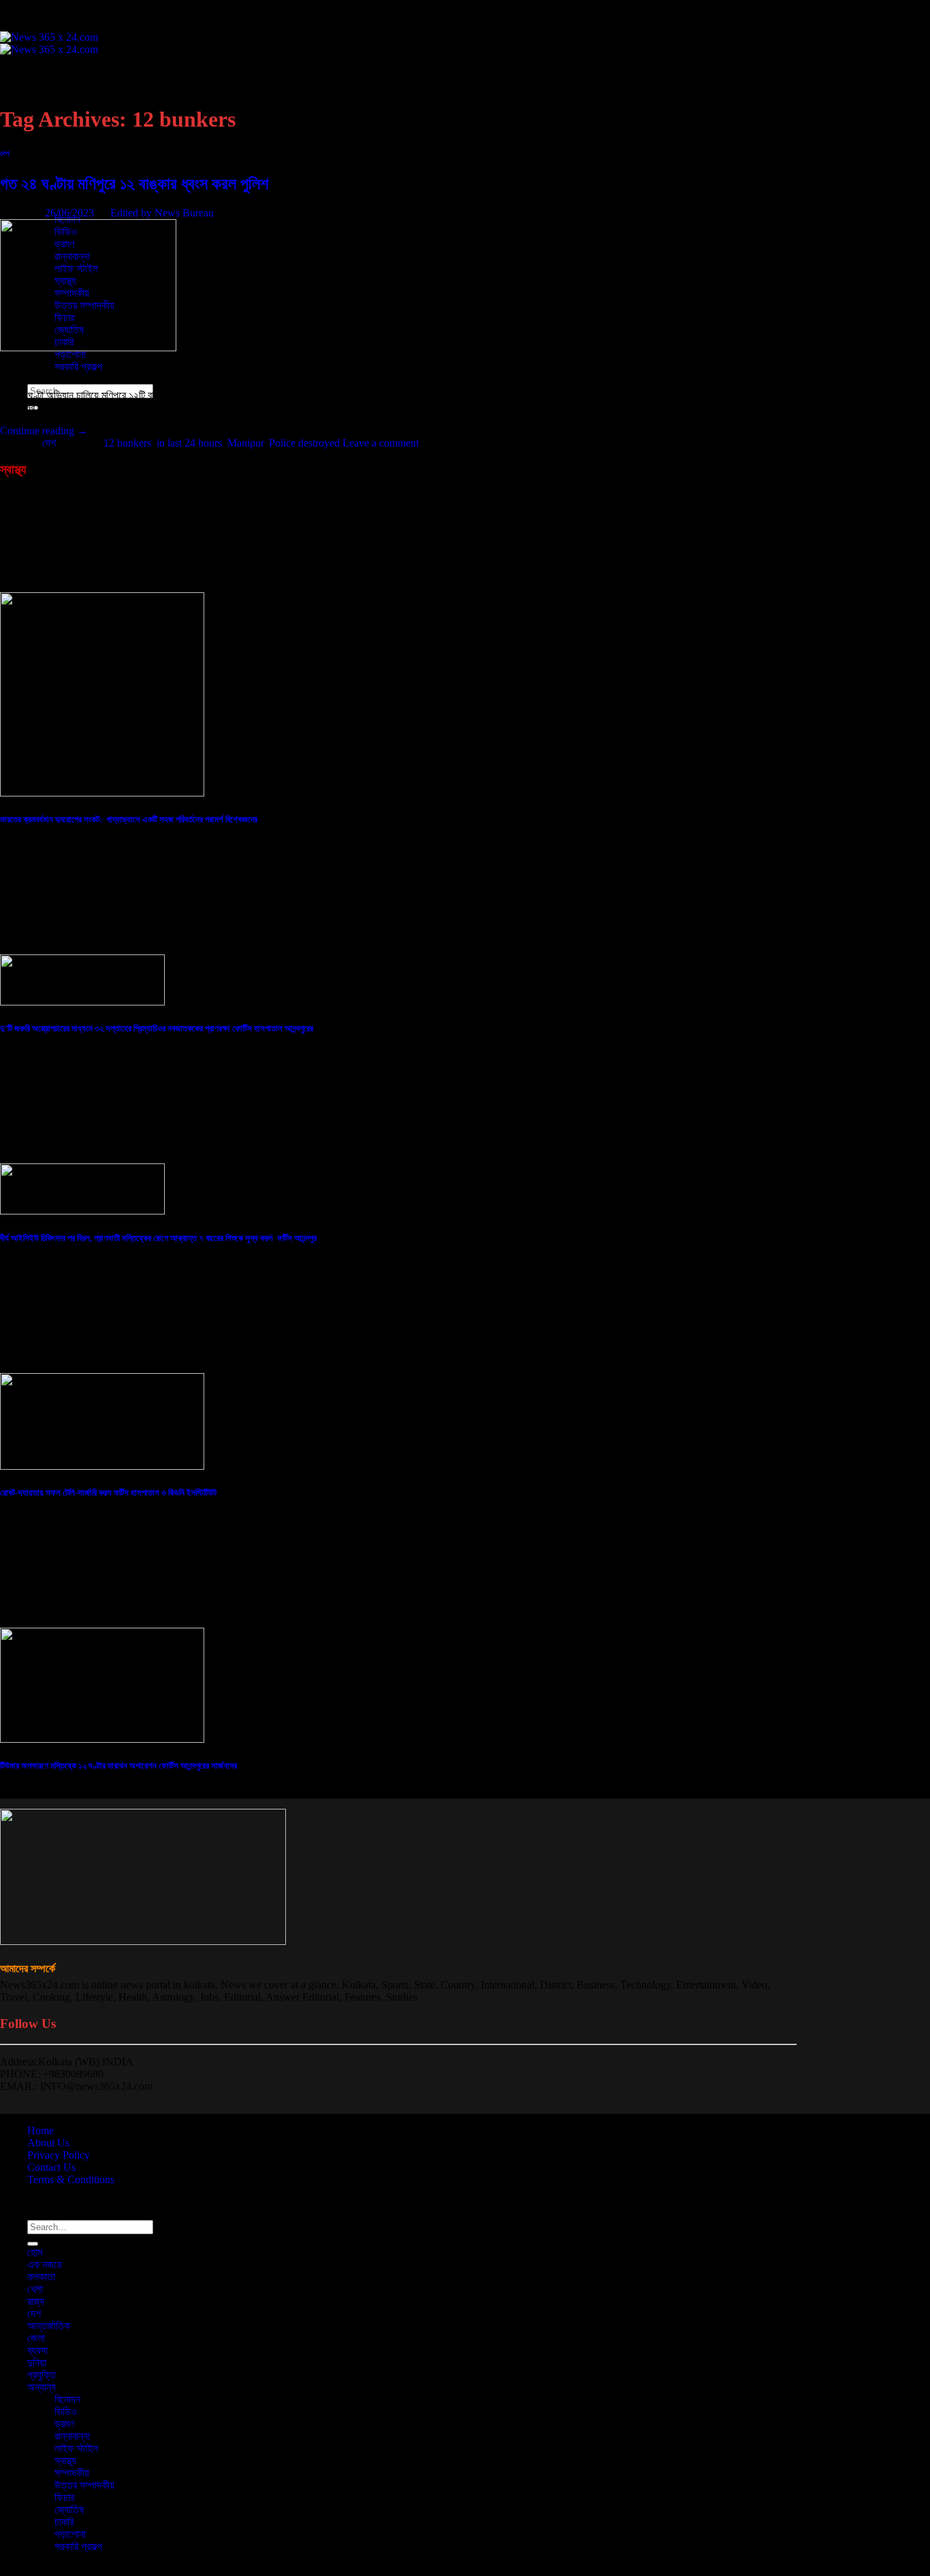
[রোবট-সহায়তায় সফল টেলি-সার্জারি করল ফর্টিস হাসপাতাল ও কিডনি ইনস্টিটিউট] (102, 1466)
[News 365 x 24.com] (49, 43)
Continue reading (44, 431)
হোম (35, 73)
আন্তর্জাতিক (49, 146)
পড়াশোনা (70, 354)
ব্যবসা (37, 171)
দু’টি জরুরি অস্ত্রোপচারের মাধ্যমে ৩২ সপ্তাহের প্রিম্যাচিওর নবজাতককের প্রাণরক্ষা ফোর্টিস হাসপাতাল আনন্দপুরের (157, 1028)
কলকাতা (41, 97)
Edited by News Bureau (162, 213)
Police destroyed (304, 443)
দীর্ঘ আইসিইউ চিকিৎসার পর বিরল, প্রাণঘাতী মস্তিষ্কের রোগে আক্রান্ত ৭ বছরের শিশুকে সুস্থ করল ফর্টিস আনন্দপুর (158, 1238)
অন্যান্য (42, 2387)
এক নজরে (44, 85)
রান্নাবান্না (72, 2436)
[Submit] (33, 2244)
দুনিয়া (37, 2363)
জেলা (36, 158)
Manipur (245, 443)
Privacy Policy (59, 2155)
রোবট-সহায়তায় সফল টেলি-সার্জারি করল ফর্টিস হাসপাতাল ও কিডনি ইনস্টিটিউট (108, 1493)
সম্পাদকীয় (72, 2473)
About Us (48, 2143)
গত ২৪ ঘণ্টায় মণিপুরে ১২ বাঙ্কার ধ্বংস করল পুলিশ (134, 184)
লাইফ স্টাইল (76, 2448)
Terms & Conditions (71, 2179)
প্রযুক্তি (42, 195)
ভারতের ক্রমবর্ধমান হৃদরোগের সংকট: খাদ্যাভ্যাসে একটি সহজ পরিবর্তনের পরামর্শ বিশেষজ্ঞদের (129, 819)
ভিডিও (66, 2412)
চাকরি (64, 2522)
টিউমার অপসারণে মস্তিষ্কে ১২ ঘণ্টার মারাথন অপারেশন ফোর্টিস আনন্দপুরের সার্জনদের (118, 1766)
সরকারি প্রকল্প (78, 367)
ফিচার (64, 2497)
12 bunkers (127, 443)
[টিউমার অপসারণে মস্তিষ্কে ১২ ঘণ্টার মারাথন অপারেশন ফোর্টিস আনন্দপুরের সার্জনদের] (102, 1739)
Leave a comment (381, 443)
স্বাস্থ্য (65, 2461)
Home (41, 2130)
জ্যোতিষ (69, 2510)
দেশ (34, 134)
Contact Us (51, 2167)
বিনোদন (67, 2399)
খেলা (35, 2289)
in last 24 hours (189, 443)
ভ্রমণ (64, 2424)
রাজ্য (36, 2301)
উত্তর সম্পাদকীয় (84, 2485)
